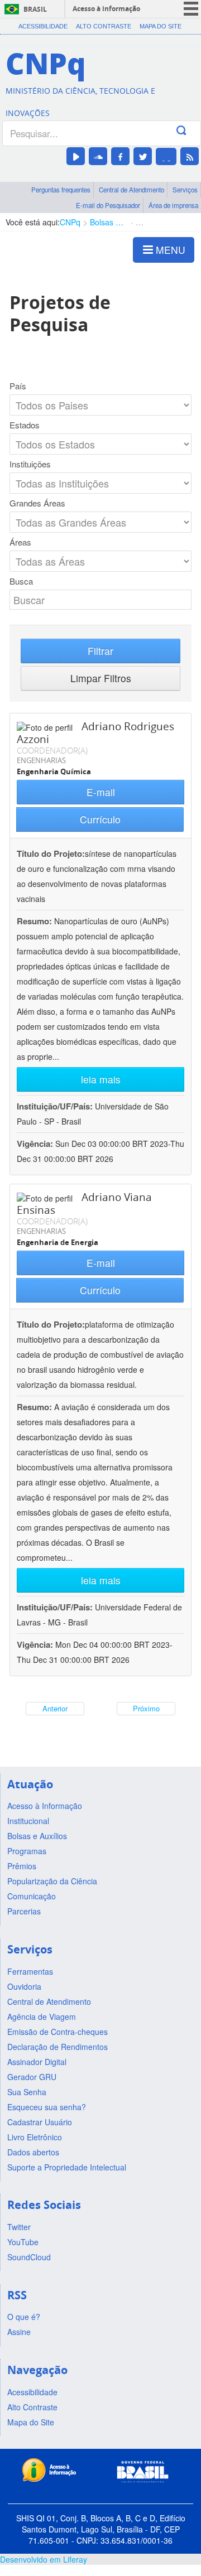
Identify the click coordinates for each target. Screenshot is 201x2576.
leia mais (101, 1079)
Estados (25, 425)
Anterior (55, 1708)
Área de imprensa (173, 205)
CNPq (70, 222)
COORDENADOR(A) (52, 750)
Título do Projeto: (51, 853)
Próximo (146, 1708)
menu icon (191, 9)
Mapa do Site (161, 26)
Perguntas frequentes (61, 190)
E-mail (101, 792)
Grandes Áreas (37, 503)
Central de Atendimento (131, 190)
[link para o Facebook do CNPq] (120, 156)
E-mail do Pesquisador (108, 205)
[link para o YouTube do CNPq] (76, 156)
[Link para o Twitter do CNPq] (143, 156)
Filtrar (100, 651)
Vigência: (36, 1144)
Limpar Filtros (101, 678)
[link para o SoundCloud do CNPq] (98, 156)
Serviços (185, 190)
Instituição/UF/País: (56, 1106)
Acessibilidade (43, 26)
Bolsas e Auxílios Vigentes (108, 222)
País (18, 386)
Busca (21, 581)
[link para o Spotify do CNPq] (166, 156)
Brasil (35, 9)
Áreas (20, 542)
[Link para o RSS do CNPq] (190, 156)
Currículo (100, 819)
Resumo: (34, 921)
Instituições (30, 464)
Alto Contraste (104, 26)
